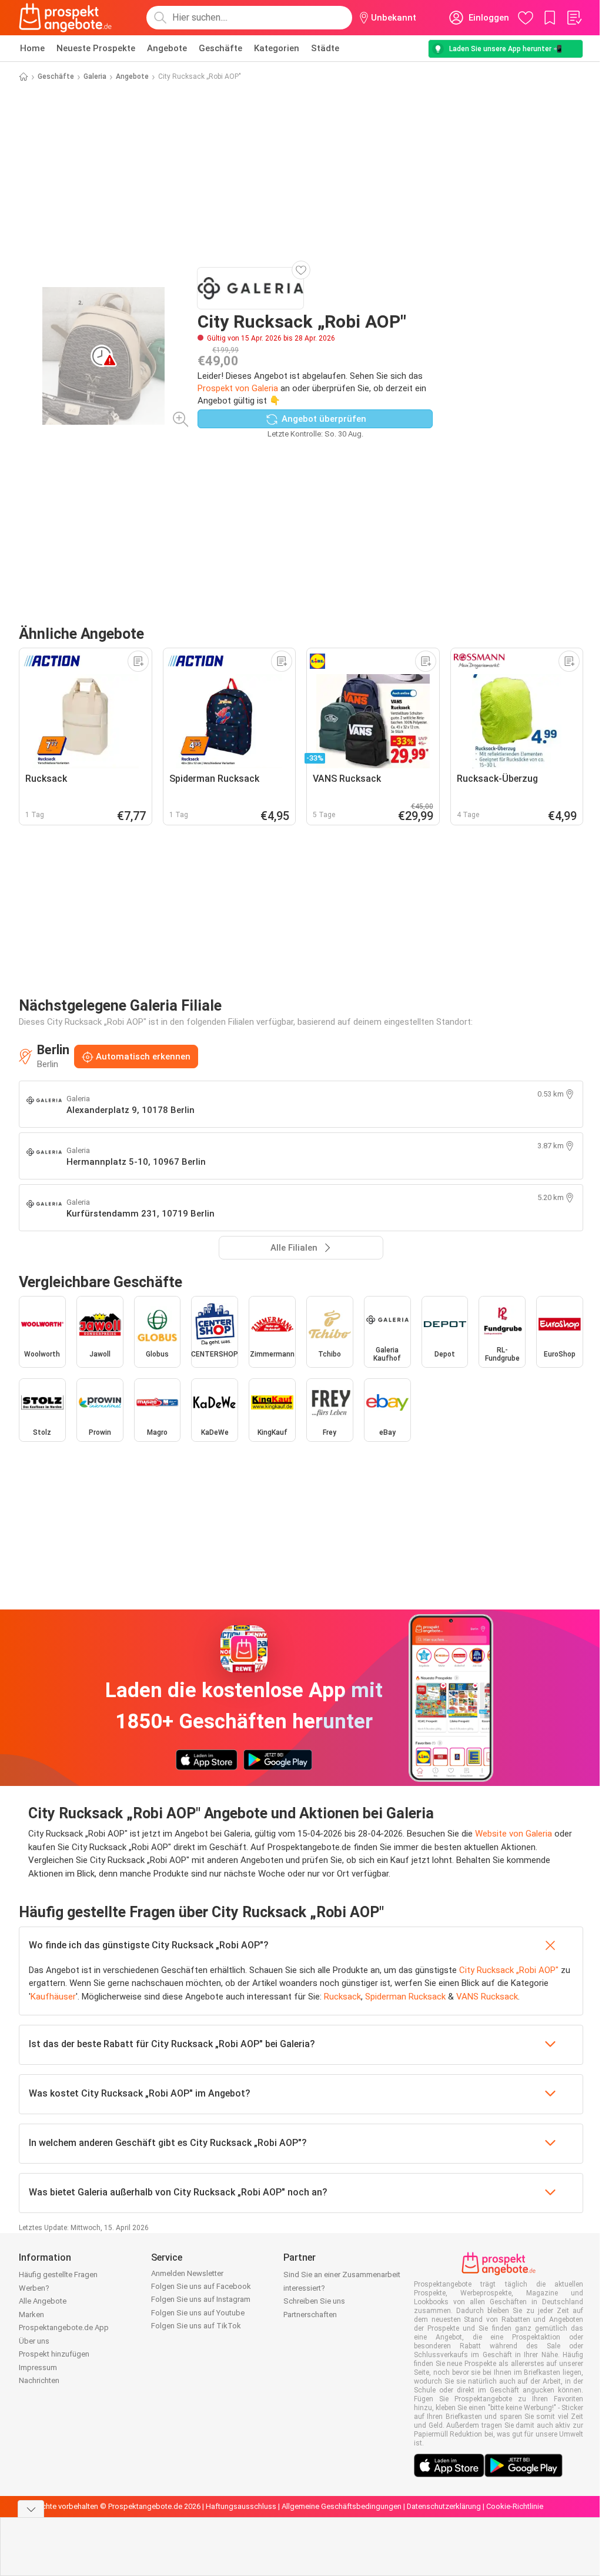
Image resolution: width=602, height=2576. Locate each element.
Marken (31, 2315)
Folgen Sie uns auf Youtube (198, 2313)
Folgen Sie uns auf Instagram (201, 2299)
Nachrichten (39, 2380)
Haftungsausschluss (241, 2506)
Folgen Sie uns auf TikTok (196, 2326)
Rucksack (342, 1997)
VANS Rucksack (487, 1997)
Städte (325, 48)
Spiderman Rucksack (405, 1997)
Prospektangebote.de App (64, 2327)
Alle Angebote (43, 2301)
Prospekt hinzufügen (54, 2354)
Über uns (34, 2341)
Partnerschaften (310, 2315)
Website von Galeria (514, 1834)
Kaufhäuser (53, 1997)
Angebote (167, 48)
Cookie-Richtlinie (515, 2506)
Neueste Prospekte (96, 48)
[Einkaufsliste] (574, 18)
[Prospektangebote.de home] (65, 18)
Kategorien (277, 48)
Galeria (95, 76)
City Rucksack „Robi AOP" (509, 1970)
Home (32, 48)
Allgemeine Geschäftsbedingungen (342, 2506)
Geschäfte (220, 48)
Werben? (34, 2288)
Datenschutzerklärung (444, 2506)
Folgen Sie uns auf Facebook (201, 2286)
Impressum (38, 2367)
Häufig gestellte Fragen (58, 2275)
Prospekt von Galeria (238, 388)
